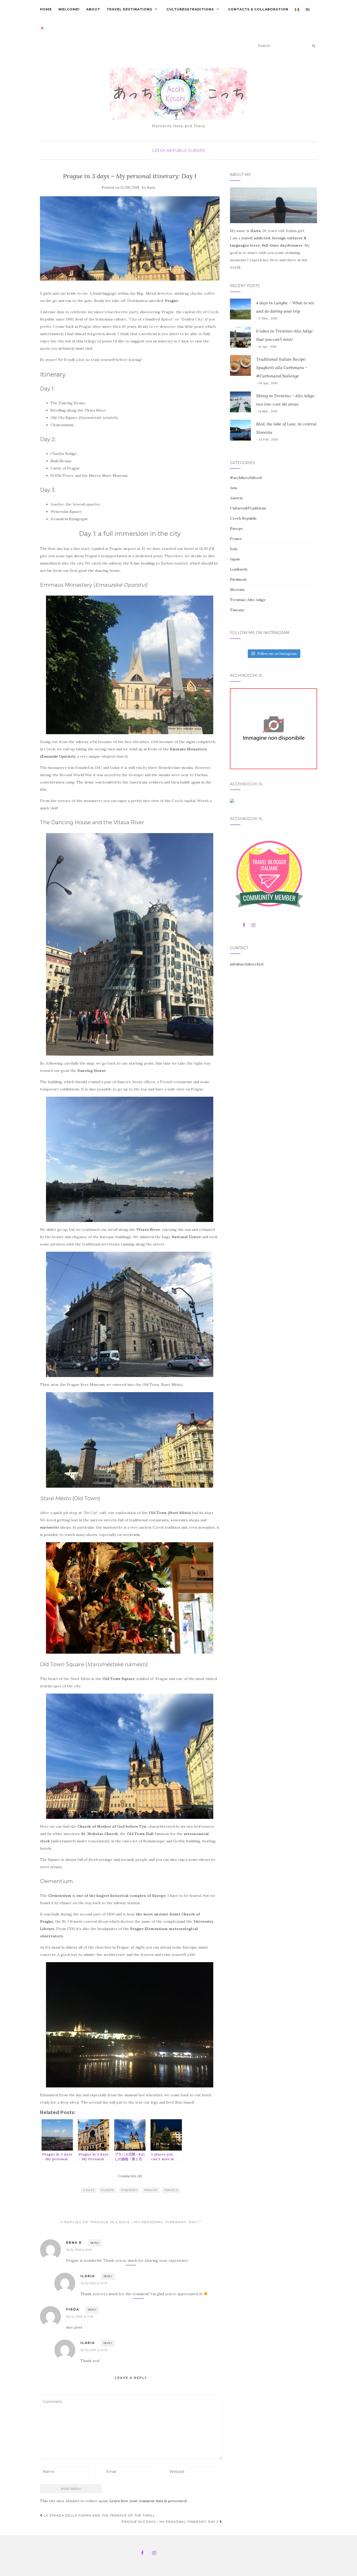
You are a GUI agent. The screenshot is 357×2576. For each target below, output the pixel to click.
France (236, 539)
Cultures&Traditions (190, 9)
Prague (151, 2190)
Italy (234, 549)
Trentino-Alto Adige (248, 600)
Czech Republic (170, 151)
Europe (197, 151)
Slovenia (237, 590)
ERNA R (74, 2243)
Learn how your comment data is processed (148, 2501)
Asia (234, 488)
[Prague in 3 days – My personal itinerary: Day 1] (130, 238)
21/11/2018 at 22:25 (94, 2283)
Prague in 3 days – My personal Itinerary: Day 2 (171, 2522)
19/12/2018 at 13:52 (94, 2350)
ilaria (151, 188)
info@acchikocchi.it (247, 964)
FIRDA (73, 2309)
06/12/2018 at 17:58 (80, 2316)
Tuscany (237, 610)
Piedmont (238, 579)
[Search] (313, 46)
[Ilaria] (273, 728)
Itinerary (129, 2190)
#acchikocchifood (246, 478)
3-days (89, 2190)
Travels (171, 2190)
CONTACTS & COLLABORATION (258, 9)
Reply (95, 2243)
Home (46, 9)
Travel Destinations (129, 9)
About (93, 9)
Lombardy (239, 569)
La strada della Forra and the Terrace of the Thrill (99, 2515)
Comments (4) (130, 2176)
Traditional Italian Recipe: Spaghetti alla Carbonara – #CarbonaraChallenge (282, 367)
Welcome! (69, 9)
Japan (235, 559)
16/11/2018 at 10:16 (79, 2250)
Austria (236, 498)
